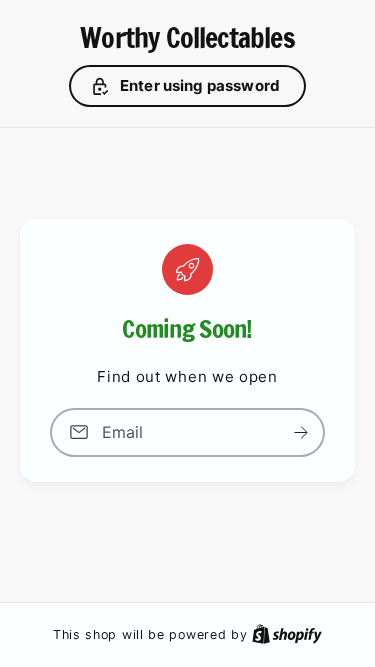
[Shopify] (287, 634)
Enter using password (200, 85)
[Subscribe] (301, 432)
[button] (187, 86)
